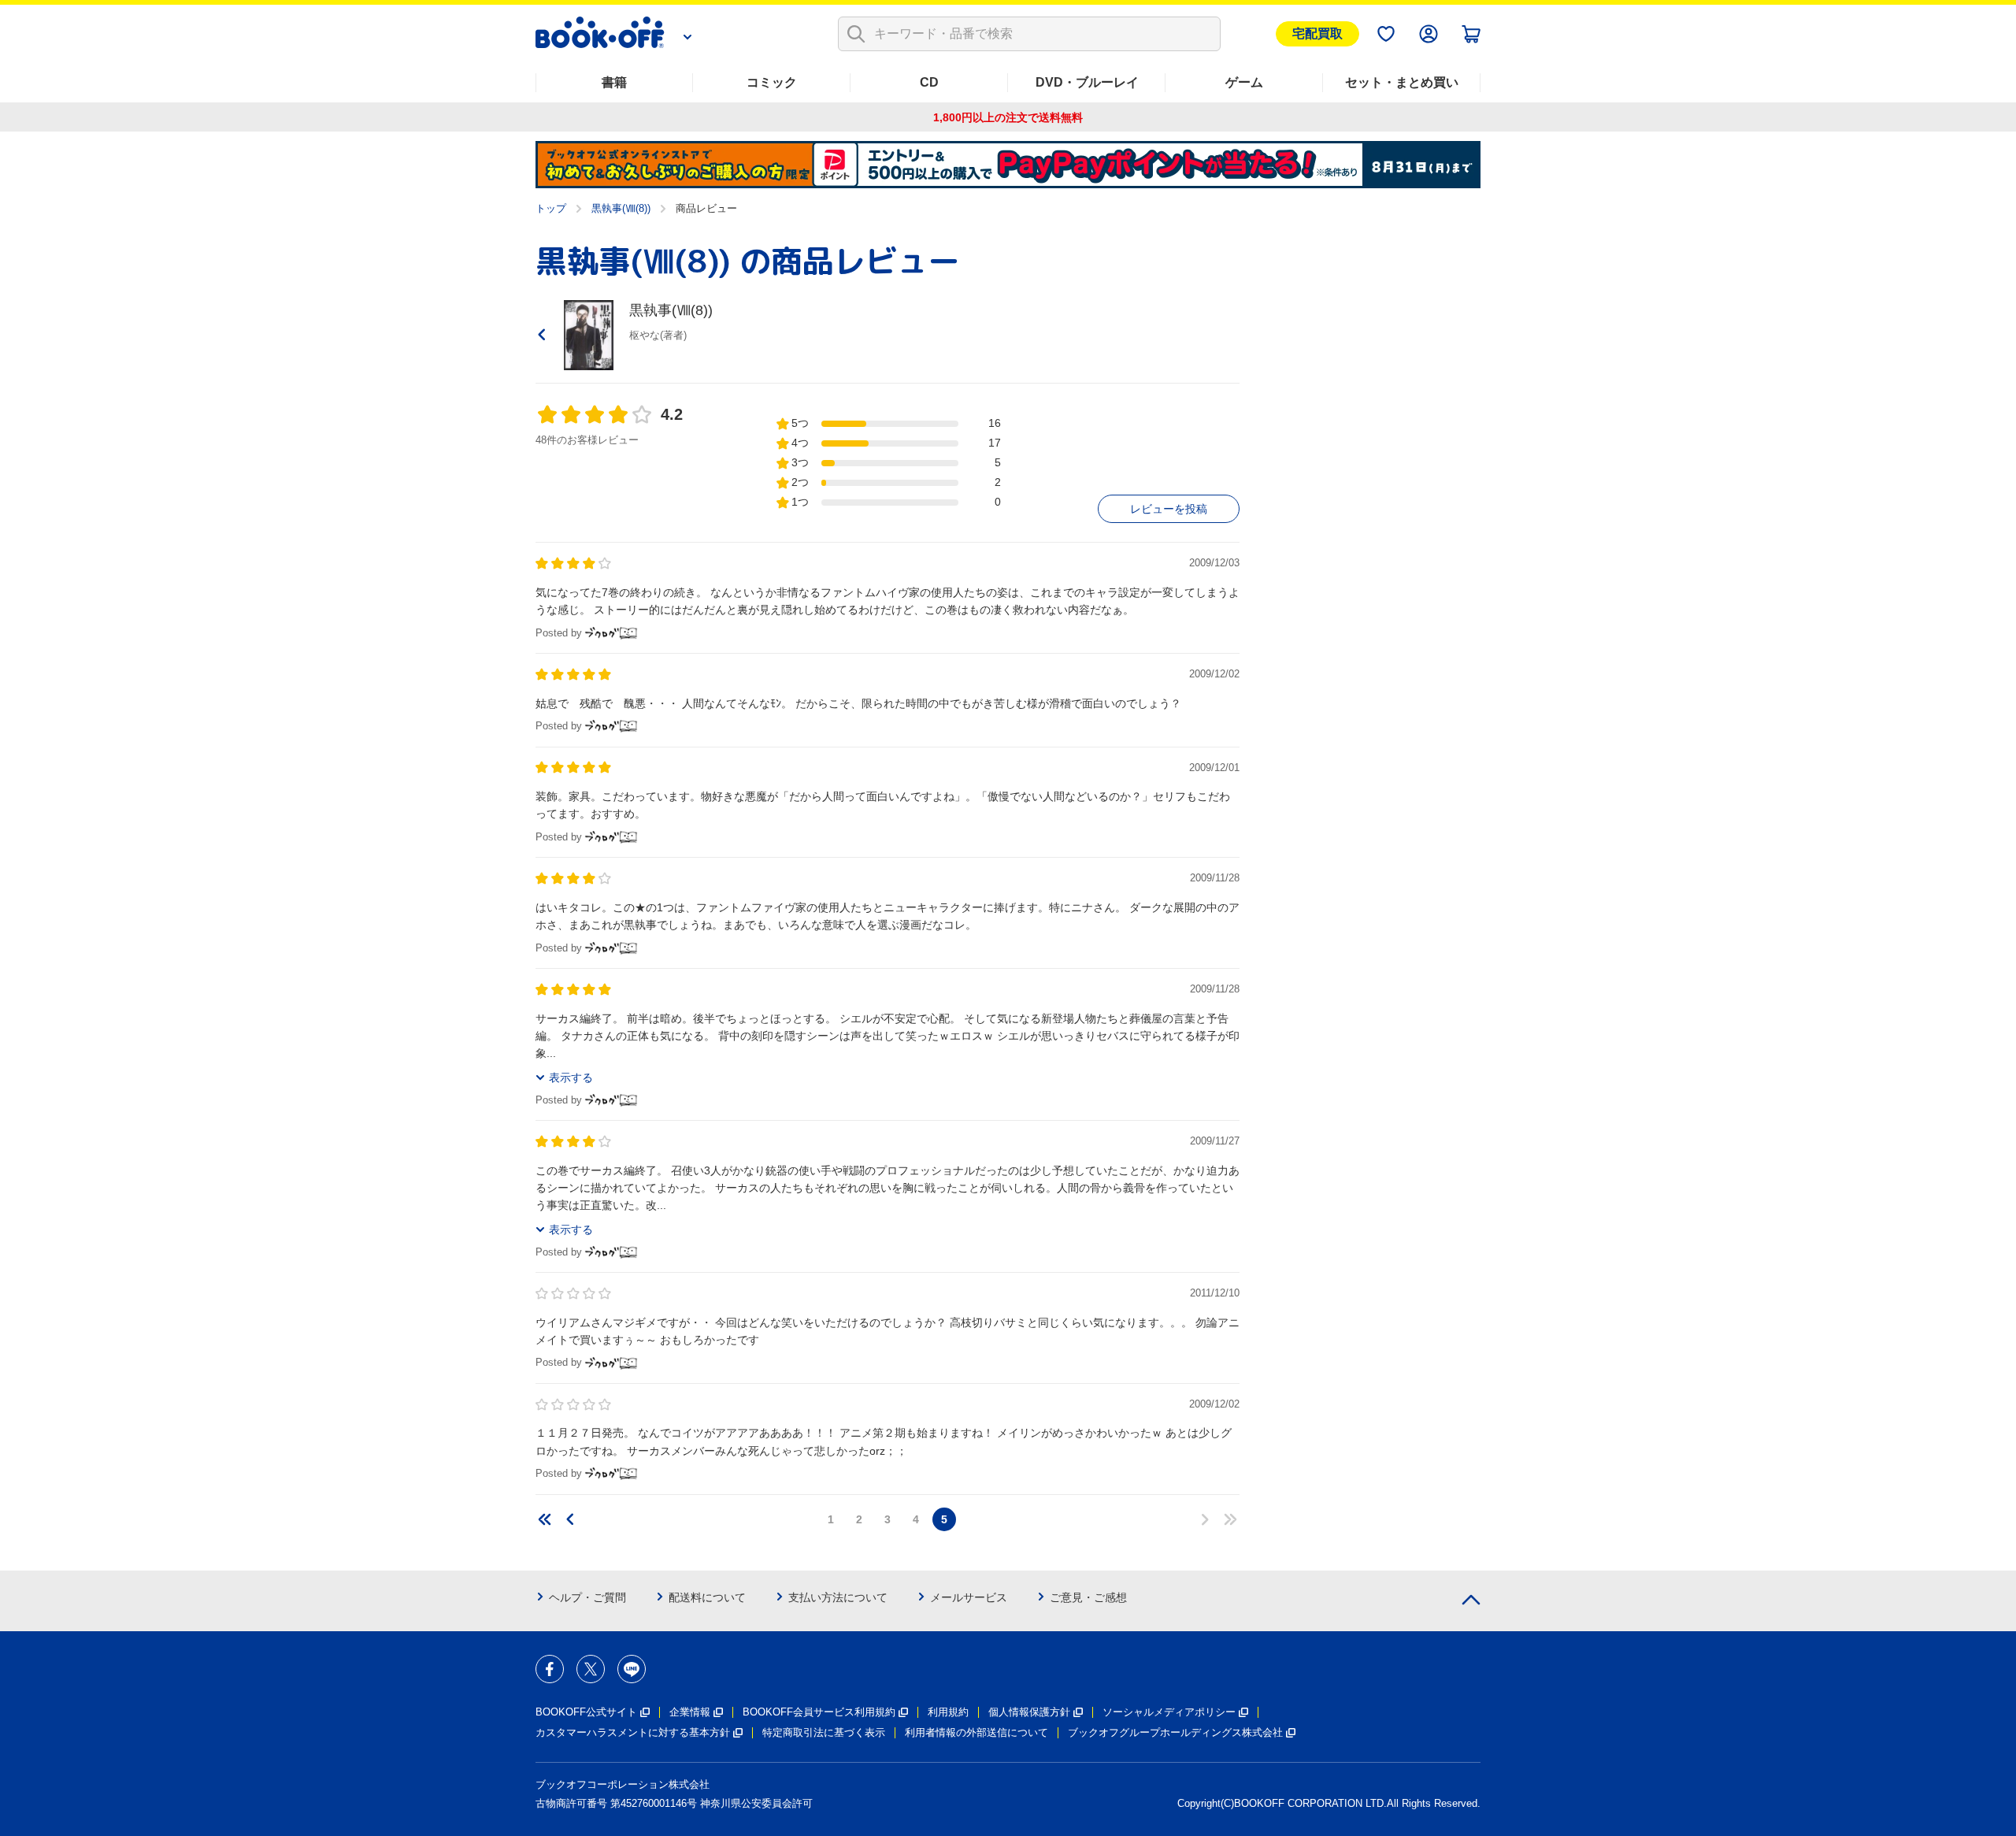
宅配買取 (1317, 33)
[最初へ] (545, 1519)
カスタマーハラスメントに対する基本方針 (633, 1732)
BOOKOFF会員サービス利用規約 (819, 1712)
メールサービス (969, 1597)
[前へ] (570, 1519)
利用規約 (948, 1712)
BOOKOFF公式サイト (586, 1712)
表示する (571, 1077)
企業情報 (690, 1712)
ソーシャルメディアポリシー (1169, 1712)
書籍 (614, 82)
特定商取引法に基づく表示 (824, 1732)
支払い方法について (838, 1597)
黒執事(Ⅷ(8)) (621, 208)
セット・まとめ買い (1402, 82)
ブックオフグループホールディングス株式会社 (1175, 1732)
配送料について (707, 1597)
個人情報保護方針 (1029, 1712)
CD (929, 82)
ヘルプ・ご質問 (587, 1597)
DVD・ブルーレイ (1087, 82)
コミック (772, 82)
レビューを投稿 (1169, 509)
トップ (551, 208)
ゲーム (1244, 82)
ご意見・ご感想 (1088, 1597)
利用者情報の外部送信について (976, 1732)
